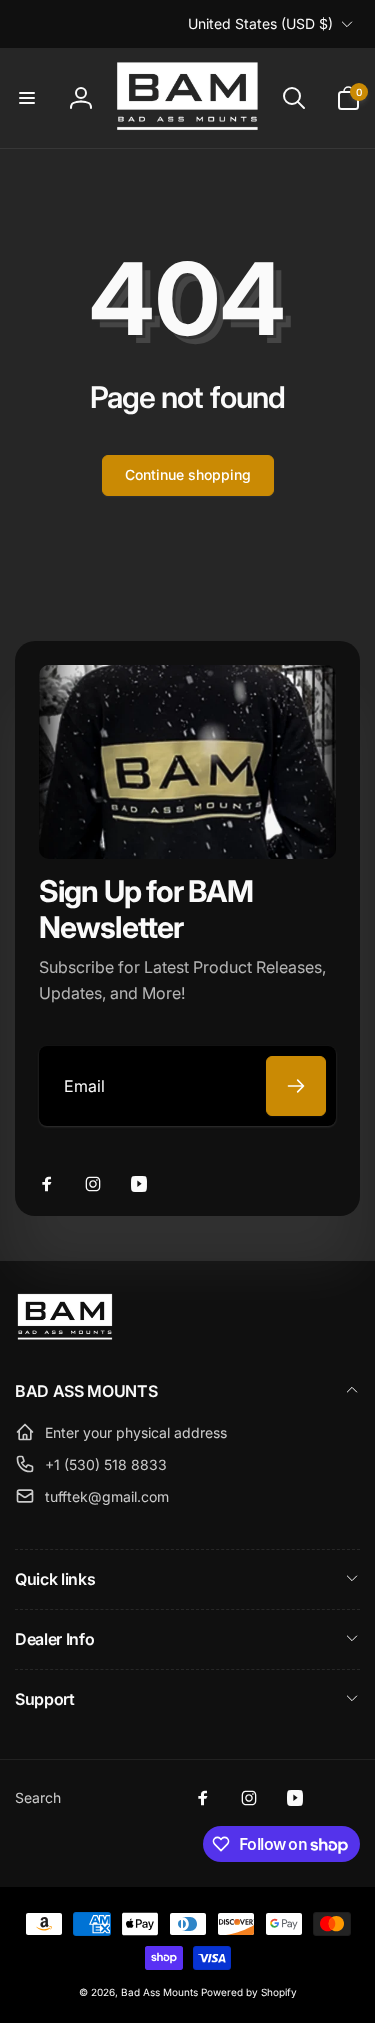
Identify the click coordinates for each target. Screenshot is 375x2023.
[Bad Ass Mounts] (65, 1339)
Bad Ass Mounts (159, 1992)
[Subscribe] (296, 1086)
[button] (27, 98)
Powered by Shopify (249, 1992)
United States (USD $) (260, 23)
